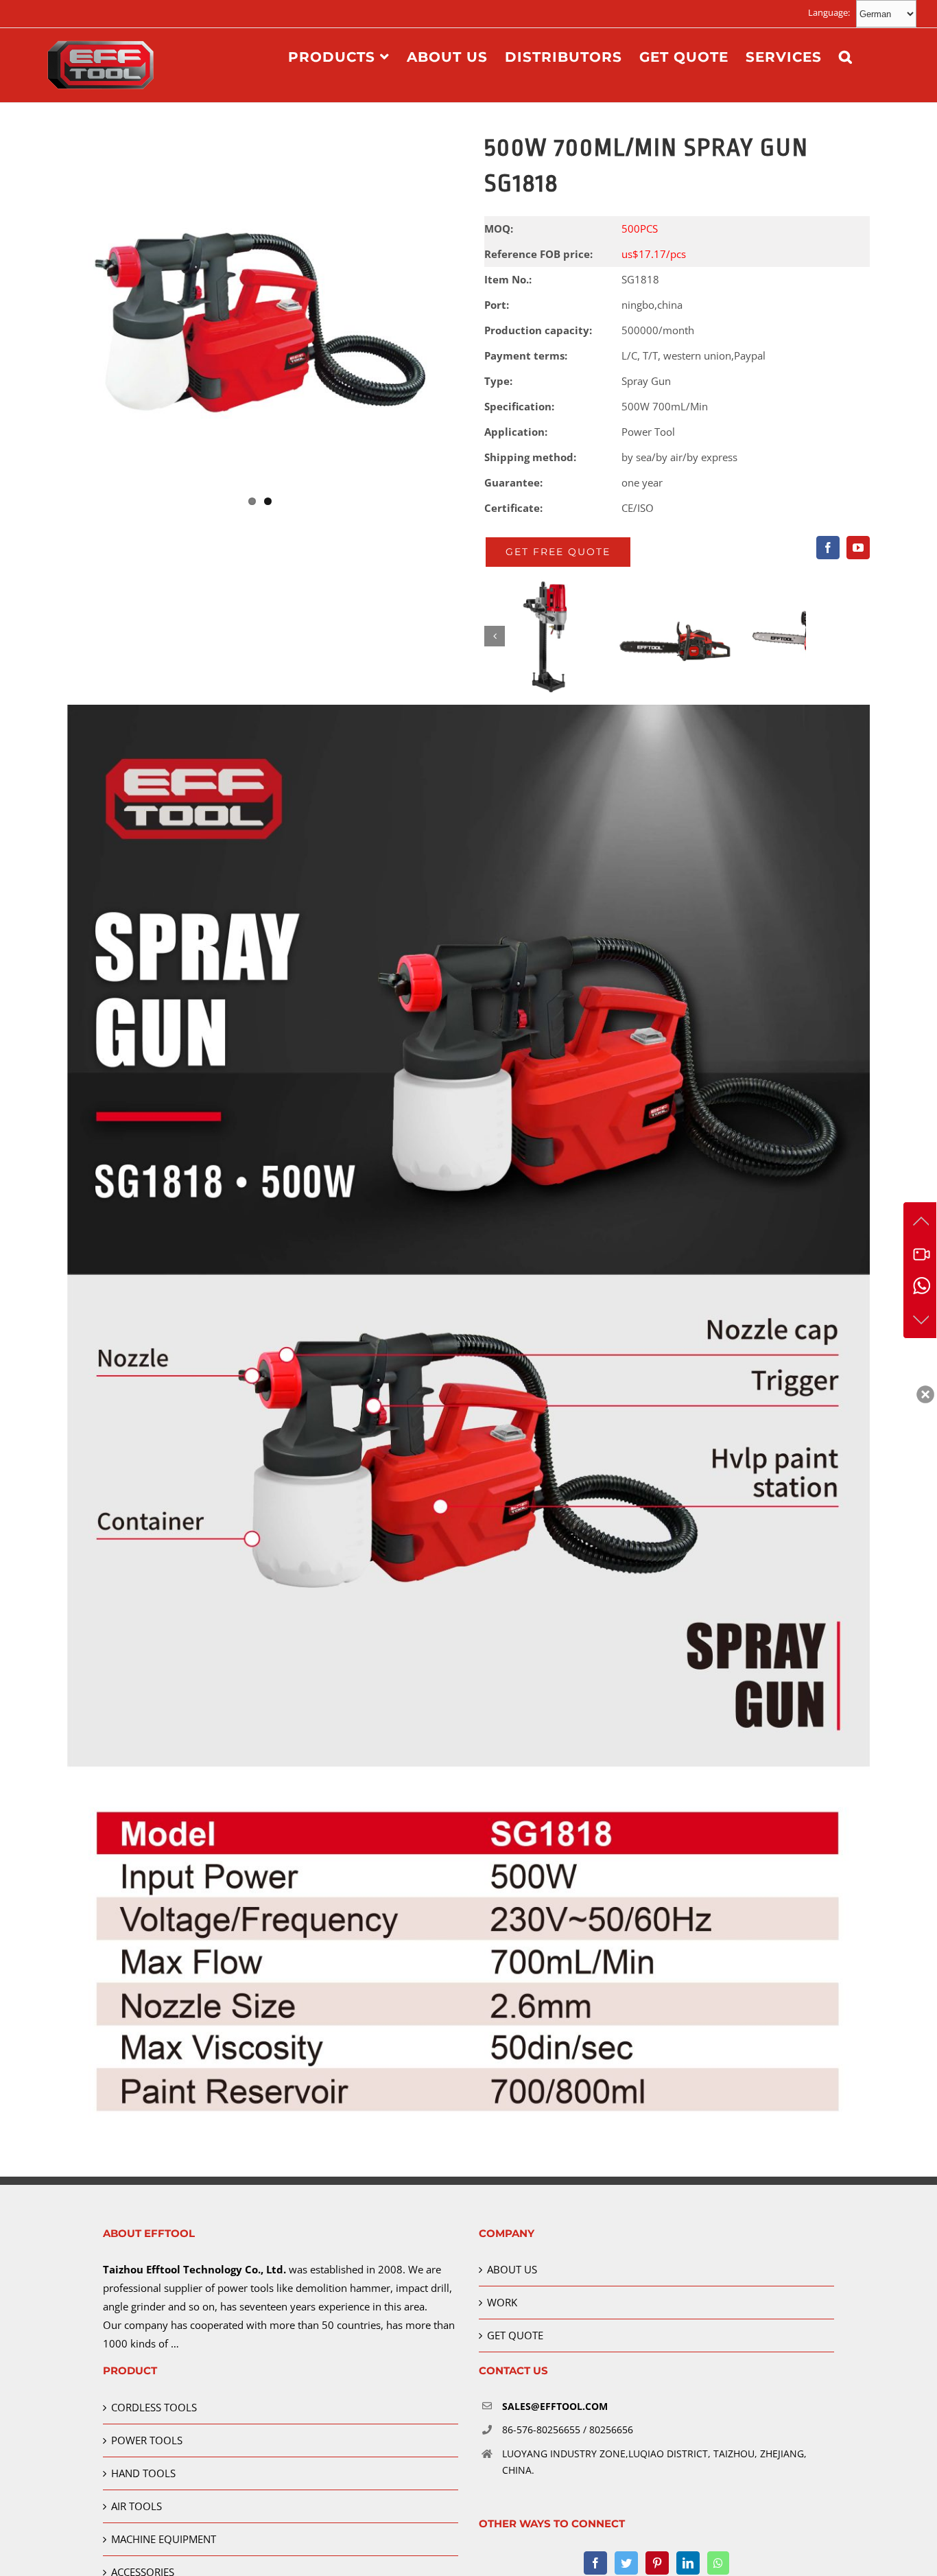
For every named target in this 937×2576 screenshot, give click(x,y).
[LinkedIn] (688, 2563)
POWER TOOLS (147, 2440)
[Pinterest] (657, 2563)
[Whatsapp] (718, 2563)
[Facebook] (595, 2563)
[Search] (846, 57)
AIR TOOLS (137, 2506)
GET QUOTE (515, 2335)
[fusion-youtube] (858, 548)
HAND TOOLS (143, 2473)
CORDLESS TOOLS (154, 2407)
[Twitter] (626, 2563)
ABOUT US (512, 2269)
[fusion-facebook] (828, 548)
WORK (502, 2302)
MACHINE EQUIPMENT (164, 2539)
